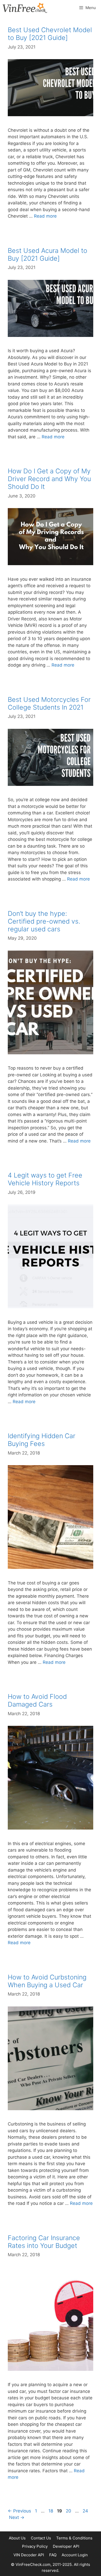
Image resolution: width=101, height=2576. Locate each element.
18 (51, 2511)
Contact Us (41, 2538)
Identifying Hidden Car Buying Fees (42, 1440)
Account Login (75, 2555)
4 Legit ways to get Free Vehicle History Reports (45, 1179)
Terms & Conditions (74, 2538)
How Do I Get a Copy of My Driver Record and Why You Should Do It (49, 479)
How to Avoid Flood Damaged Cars (37, 1700)
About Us (17, 2538)
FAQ (53, 2555)
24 (86, 2511)
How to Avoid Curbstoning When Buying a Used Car (47, 1981)
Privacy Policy (35, 2546)
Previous (19, 2511)
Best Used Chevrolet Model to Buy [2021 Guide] (50, 34)
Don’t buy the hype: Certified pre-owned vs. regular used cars (44, 921)
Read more (45, 216)
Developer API (66, 2546)
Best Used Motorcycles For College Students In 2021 (49, 703)
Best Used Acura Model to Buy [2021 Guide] (48, 254)
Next (17, 2517)
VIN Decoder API (29, 2555)
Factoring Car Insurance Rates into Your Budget (44, 2242)
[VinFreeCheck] (25, 8)
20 (69, 2511)
